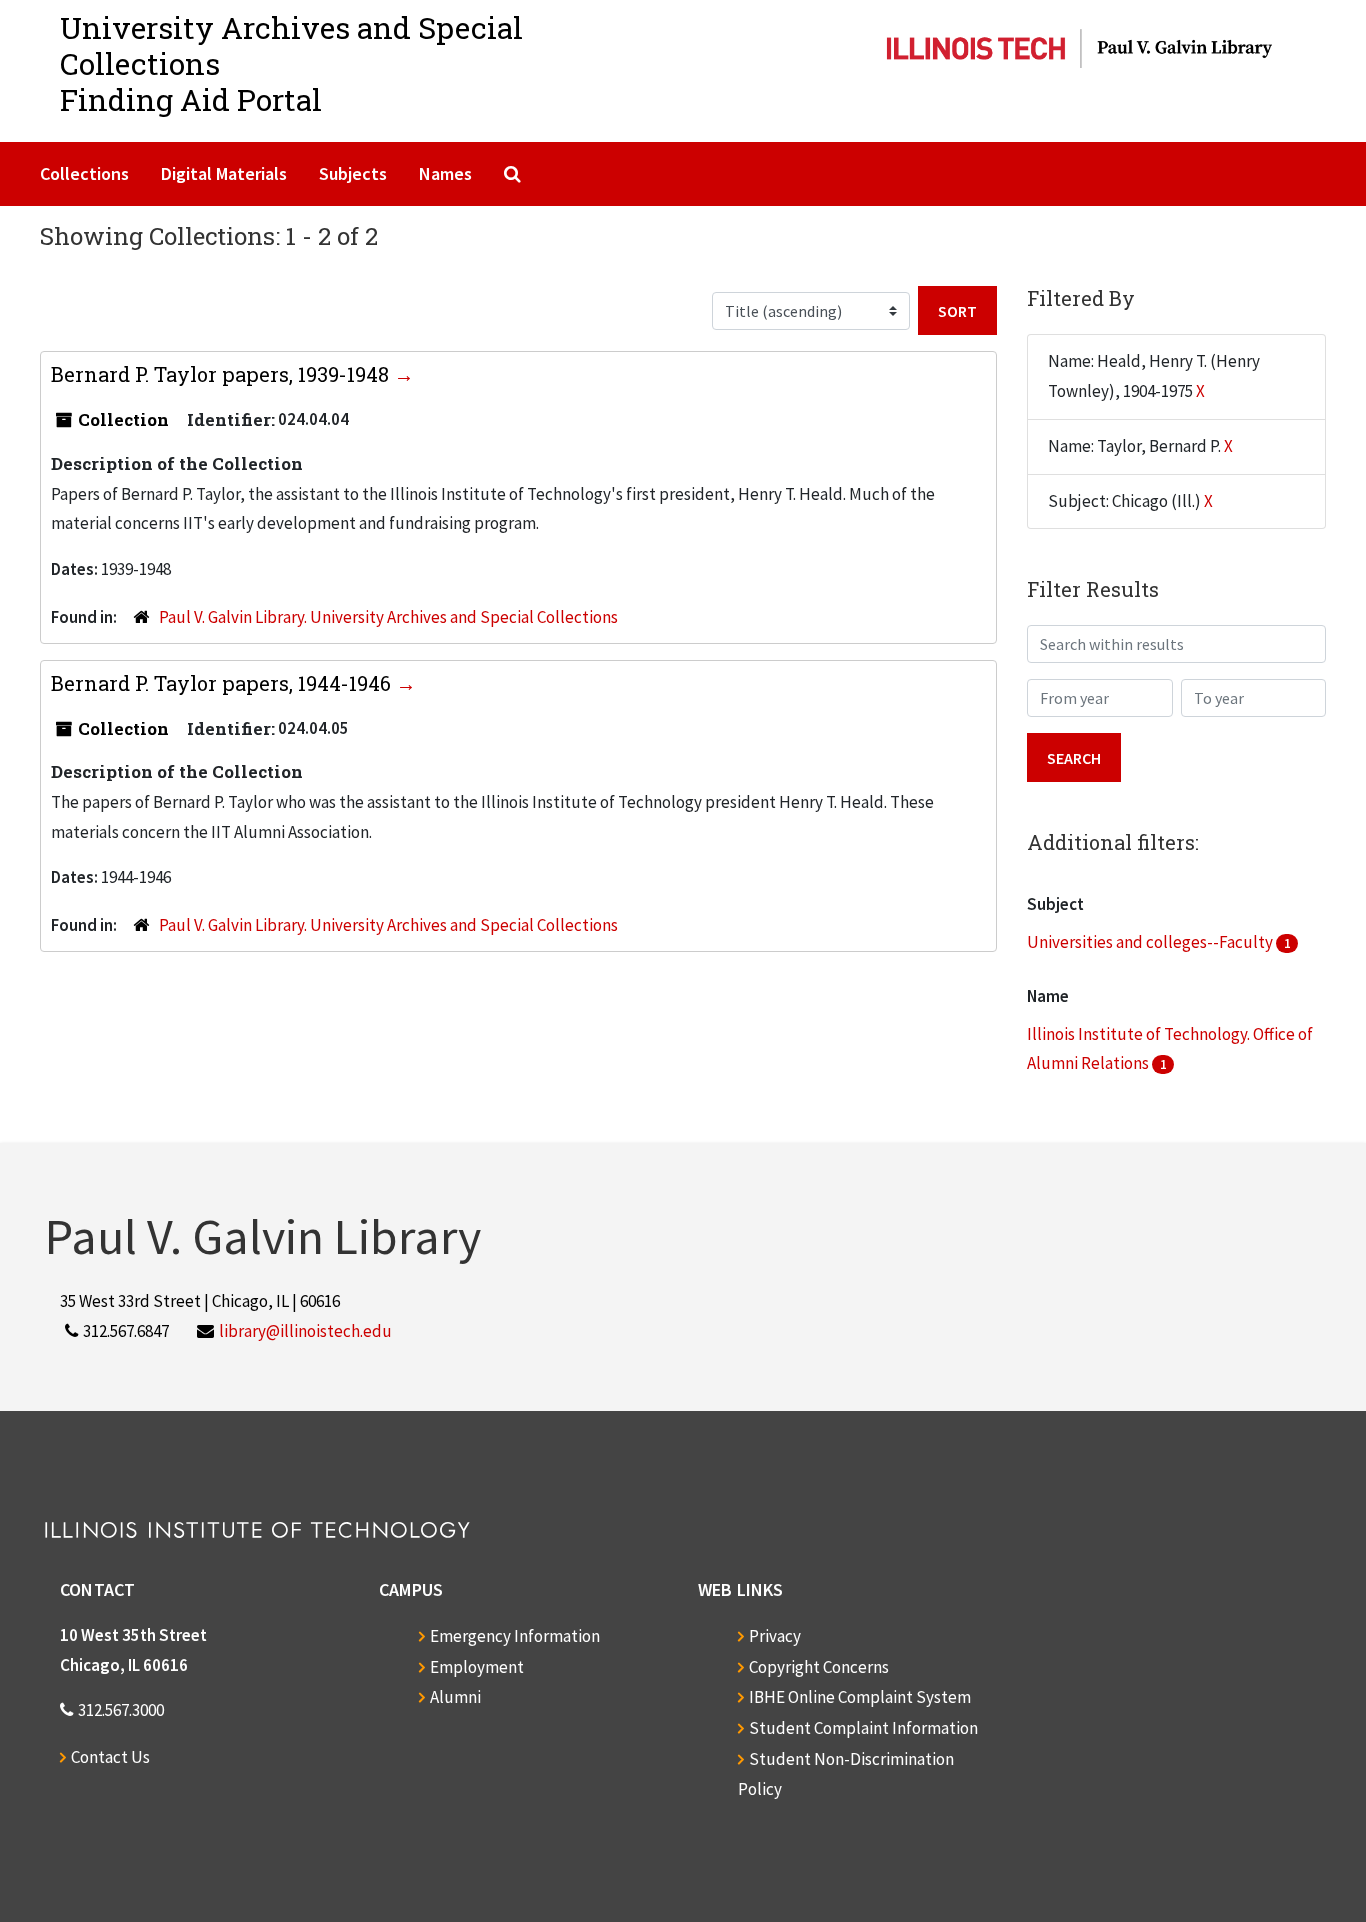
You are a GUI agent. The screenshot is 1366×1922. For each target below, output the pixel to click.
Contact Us (110, 1757)
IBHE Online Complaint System (860, 1697)
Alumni (455, 1697)
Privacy (775, 1636)
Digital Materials (224, 173)
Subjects (353, 173)
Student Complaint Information (863, 1728)
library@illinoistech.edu (305, 1331)
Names (445, 173)
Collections (84, 173)
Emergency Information (515, 1636)
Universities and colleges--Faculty (1151, 942)
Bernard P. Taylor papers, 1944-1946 (223, 683)
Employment (477, 1667)
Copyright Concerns (819, 1667)
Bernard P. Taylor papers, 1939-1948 (222, 374)
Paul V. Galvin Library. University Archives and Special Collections (388, 617)
